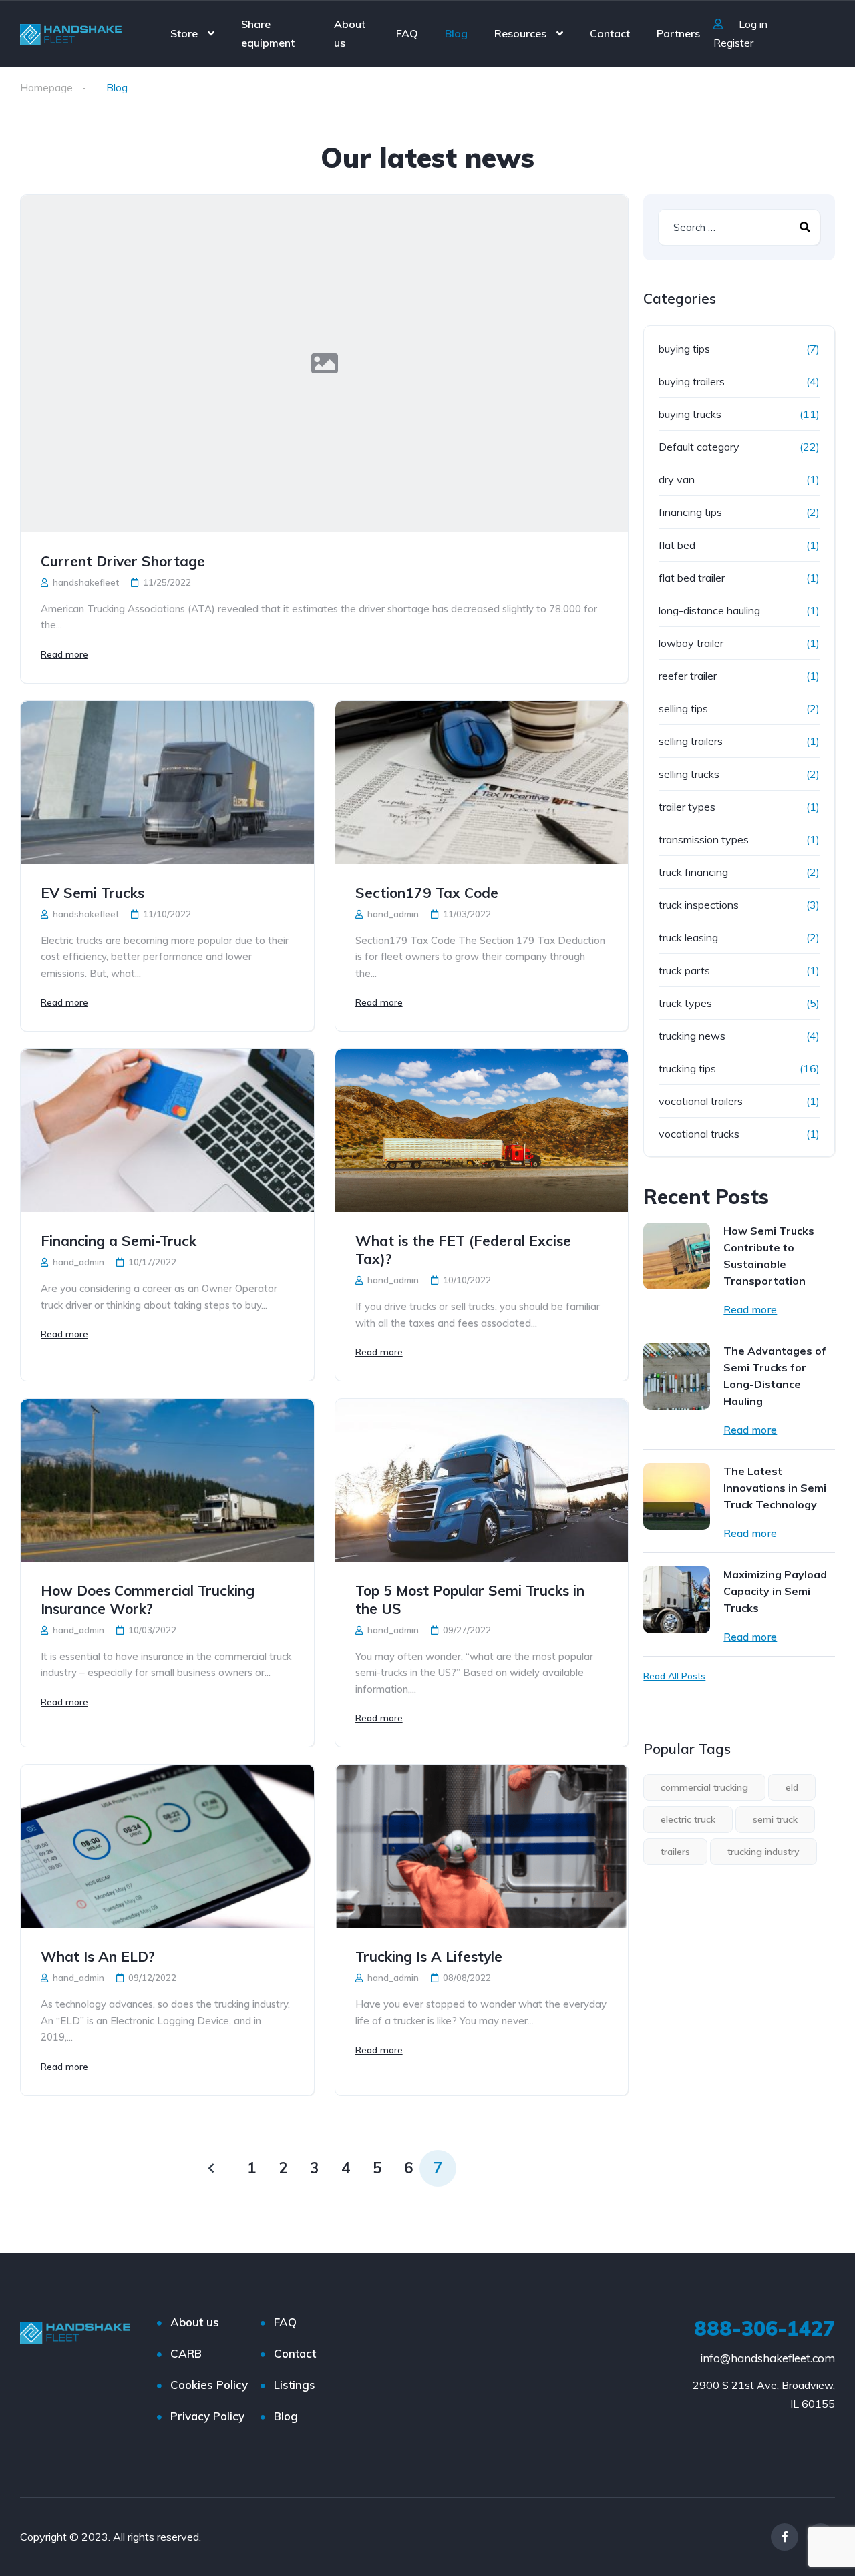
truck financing (693, 872)
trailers (675, 1852)
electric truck (688, 1819)
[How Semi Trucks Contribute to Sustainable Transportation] (677, 1256)
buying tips (684, 349)
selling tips (683, 708)
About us (350, 33)
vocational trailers (701, 1101)
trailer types (687, 807)
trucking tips (687, 1068)
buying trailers (692, 381)
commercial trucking (704, 1787)
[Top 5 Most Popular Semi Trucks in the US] (482, 1480)
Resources (520, 33)
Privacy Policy (207, 2416)
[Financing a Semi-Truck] (167, 1130)
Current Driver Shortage (123, 561)
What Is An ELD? (98, 1956)
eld (792, 1787)
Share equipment (268, 33)
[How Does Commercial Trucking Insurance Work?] (167, 1480)
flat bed (677, 545)
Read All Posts (674, 1676)
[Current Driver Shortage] (324, 364)
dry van (677, 479)
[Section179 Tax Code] (482, 783)
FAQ (407, 33)
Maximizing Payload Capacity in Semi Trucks (775, 1591)
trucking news (692, 1036)
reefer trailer (688, 676)
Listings (295, 2385)
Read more (64, 654)
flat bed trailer (692, 578)
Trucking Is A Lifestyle (429, 1956)
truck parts (684, 970)
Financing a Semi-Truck (119, 1241)
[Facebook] (785, 2537)
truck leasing (688, 937)
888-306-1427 (764, 2328)
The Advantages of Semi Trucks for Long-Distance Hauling (775, 1376)
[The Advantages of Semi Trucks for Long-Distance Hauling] (677, 1376)
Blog (456, 33)
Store (184, 33)
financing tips (690, 512)
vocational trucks (699, 1134)
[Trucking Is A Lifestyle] (482, 1846)
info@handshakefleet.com (767, 2358)
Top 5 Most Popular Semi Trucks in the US (470, 1599)
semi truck (775, 1819)
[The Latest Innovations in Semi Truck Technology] (677, 1496)
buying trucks (690, 414)
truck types (685, 1003)
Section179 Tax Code (427, 893)
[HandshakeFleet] (71, 33)
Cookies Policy (209, 2385)
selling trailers (691, 741)
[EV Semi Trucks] (167, 783)
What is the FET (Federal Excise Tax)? (463, 1250)
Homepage (46, 87)
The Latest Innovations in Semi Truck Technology (775, 1488)
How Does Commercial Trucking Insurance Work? (148, 1599)
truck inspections (699, 905)
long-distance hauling (709, 610)
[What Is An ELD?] (167, 1846)
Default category (699, 447)
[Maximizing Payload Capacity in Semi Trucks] (677, 1600)
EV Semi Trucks (93, 893)
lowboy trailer (691, 643)
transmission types (704, 839)
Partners (678, 33)
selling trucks (689, 774)
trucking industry (763, 1852)
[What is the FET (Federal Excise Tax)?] (482, 1130)
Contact (610, 33)
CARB (186, 2353)
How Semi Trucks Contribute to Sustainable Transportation (769, 1256)
